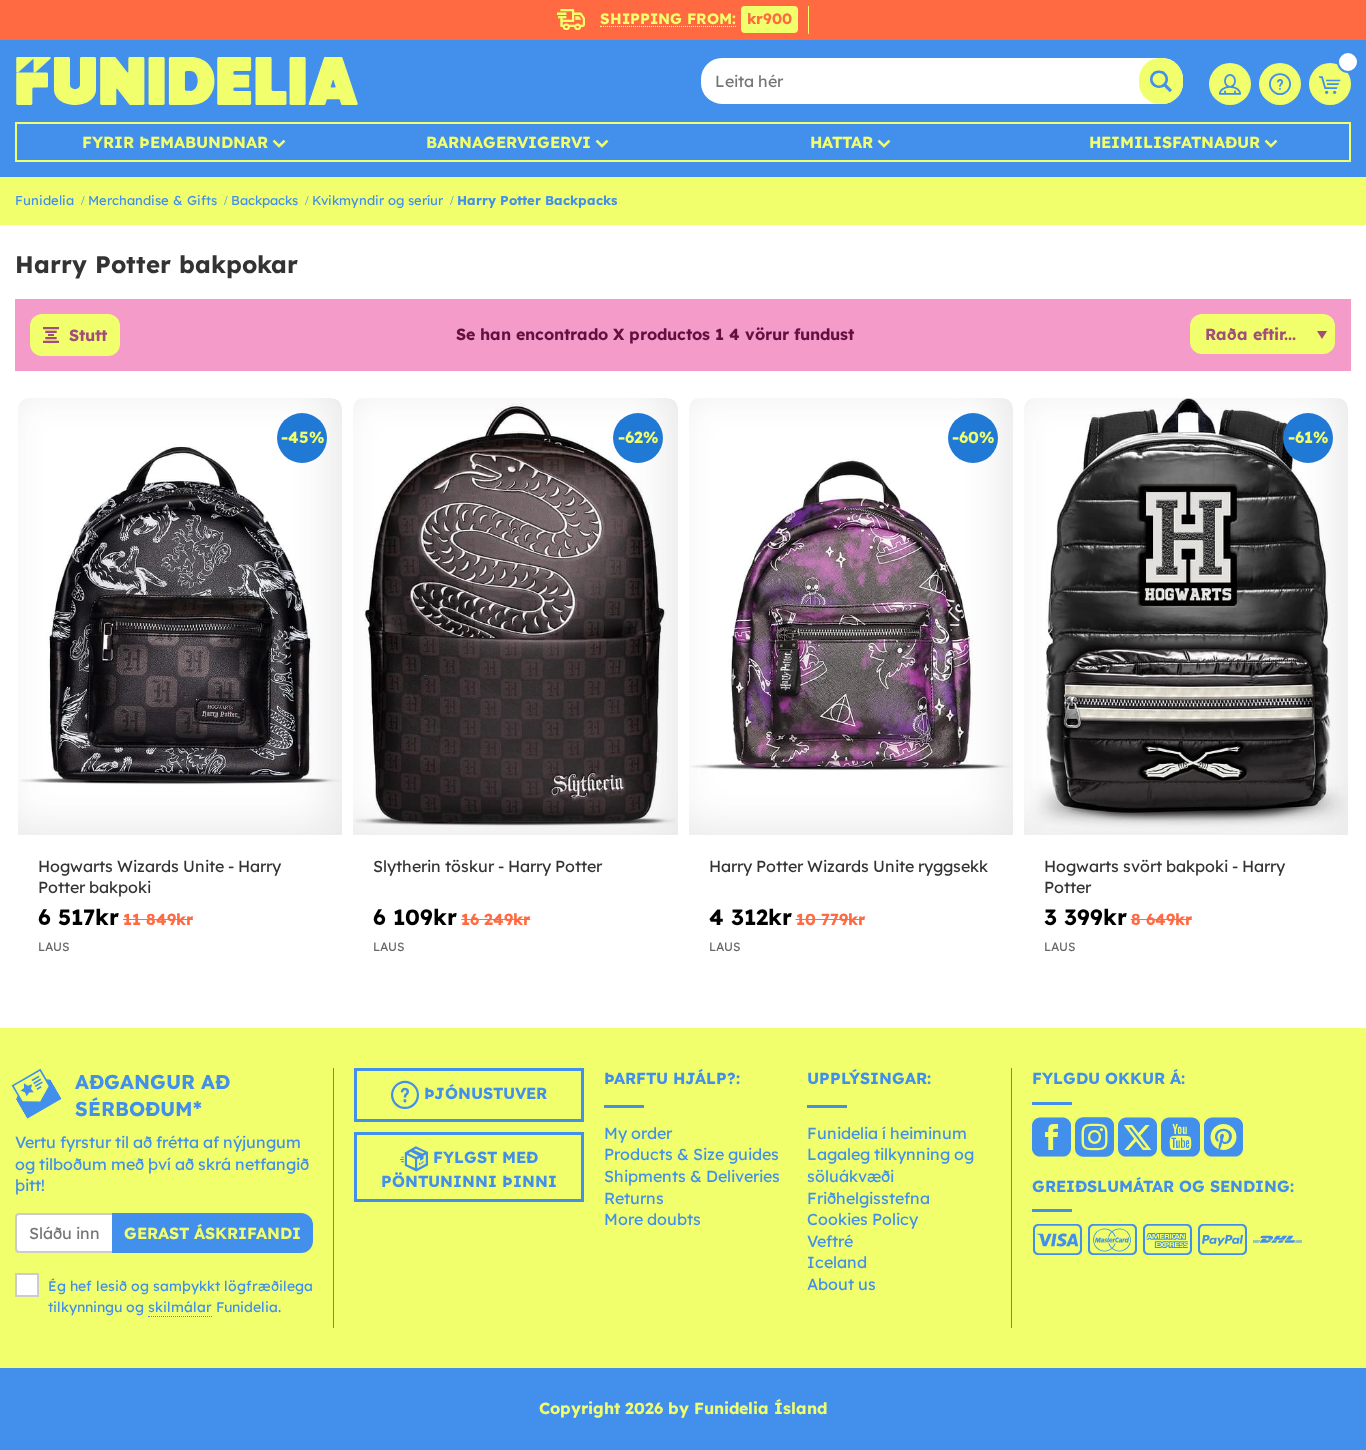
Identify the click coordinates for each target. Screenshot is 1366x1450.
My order (638, 1133)
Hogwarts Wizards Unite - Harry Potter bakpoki (159, 876)
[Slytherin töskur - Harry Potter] (515, 617)
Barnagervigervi (508, 142)
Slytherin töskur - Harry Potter (487, 866)
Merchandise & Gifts (152, 200)
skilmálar (180, 1307)
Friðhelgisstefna (868, 1198)
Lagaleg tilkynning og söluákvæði (890, 1165)
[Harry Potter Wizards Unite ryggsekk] (851, 617)
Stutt (88, 335)
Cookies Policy (862, 1219)
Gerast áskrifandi (212, 1233)
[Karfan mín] (1330, 84)
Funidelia (44, 200)
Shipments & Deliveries (692, 1176)
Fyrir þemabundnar (175, 142)
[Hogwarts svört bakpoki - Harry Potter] (1186, 617)
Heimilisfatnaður (1174, 142)
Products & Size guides (691, 1154)
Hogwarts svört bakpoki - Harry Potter (1164, 876)
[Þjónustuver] (1280, 84)
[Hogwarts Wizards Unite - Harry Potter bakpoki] (180, 617)
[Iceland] (1051, 1139)
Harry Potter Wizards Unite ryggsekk (848, 866)
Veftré (830, 1241)
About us (841, 1284)
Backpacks (264, 200)
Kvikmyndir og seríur (377, 200)
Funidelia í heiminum (887, 1133)
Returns (634, 1198)
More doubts (652, 1219)
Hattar (841, 142)
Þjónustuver (483, 1093)
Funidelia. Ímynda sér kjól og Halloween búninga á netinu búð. (186, 81)
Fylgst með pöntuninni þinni (469, 1169)
